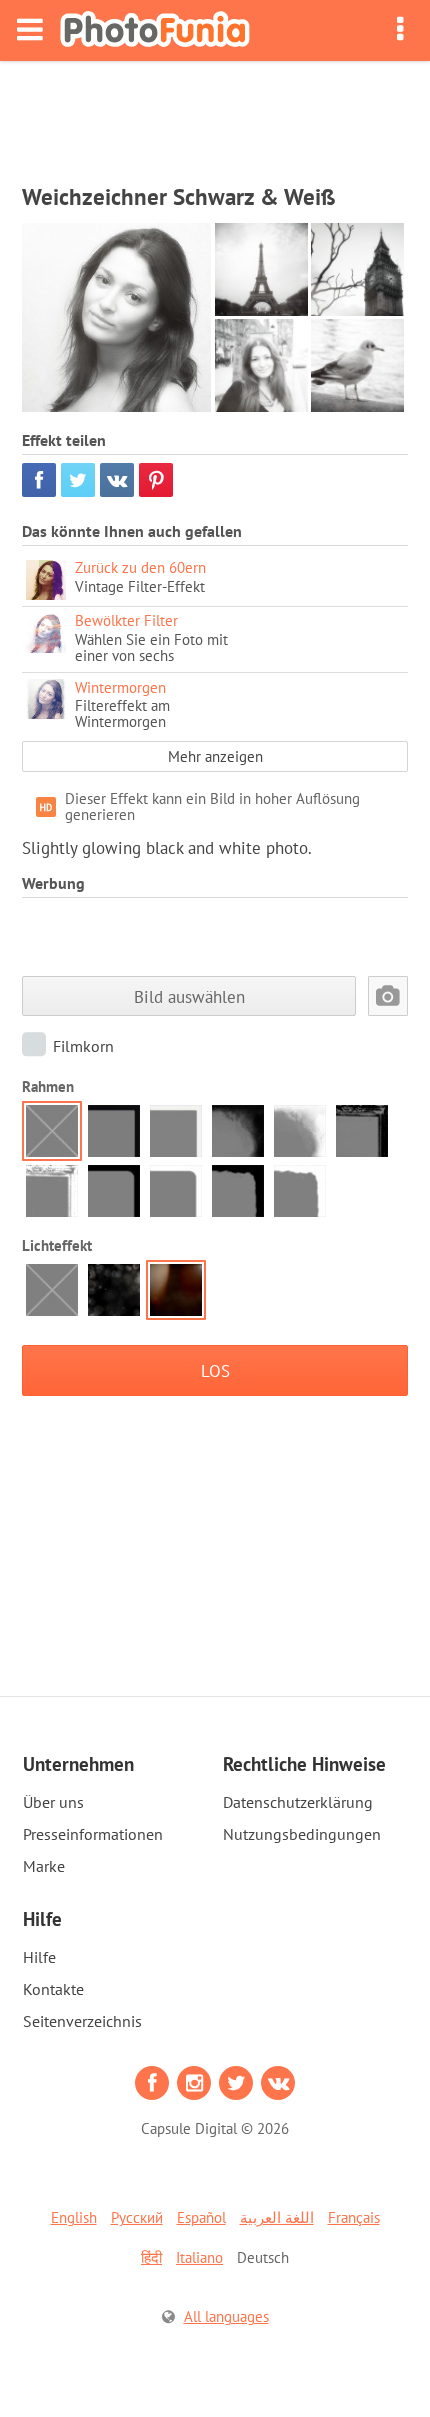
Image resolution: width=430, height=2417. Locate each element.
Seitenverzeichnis (82, 2021)
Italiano (199, 2257)
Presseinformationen (93, 1834)
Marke (44, 1866)
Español (201, 2217)
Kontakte (53, 1989)
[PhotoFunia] (155, 30)
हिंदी (151, 2257)
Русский (137, 2217)
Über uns (53, 1802)
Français (354, 2217)
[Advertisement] (215, 116)
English (74, 2217)
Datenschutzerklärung (298, 1802)
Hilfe (39, 1957)
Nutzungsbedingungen (302, 1834)
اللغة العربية (277, 2217)
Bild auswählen (189, 996)
